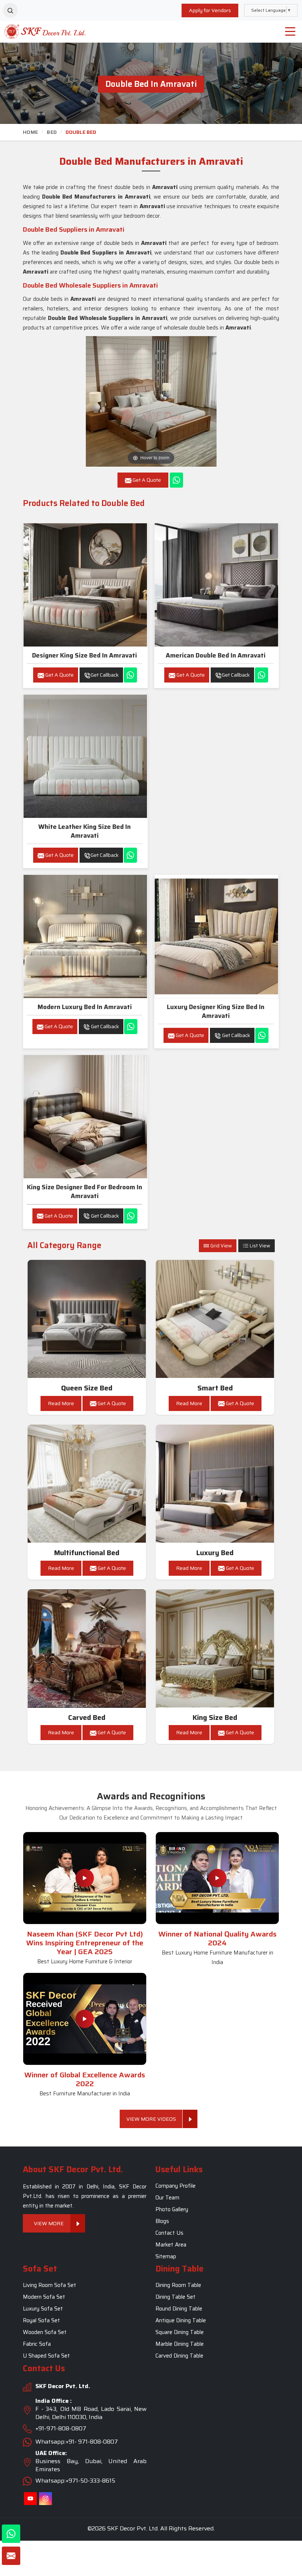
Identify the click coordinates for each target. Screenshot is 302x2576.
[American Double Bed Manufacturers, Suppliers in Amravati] (216, 585)
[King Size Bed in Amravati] (215, 1649)
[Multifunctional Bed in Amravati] (87, 1484)
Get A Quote (59, 675)
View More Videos (151, 2119)
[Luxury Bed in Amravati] (215, 1484)
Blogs (162, 2221)
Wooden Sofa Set (45, 2333)
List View (259, 1246)
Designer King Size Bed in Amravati (85, 655)
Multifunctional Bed (87, 1553)
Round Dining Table (179, 2309)
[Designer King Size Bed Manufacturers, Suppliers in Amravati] (85, 585)
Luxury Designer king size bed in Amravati (216, 1011)
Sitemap (166, 2256)
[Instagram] (45, 2499)
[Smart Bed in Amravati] (215, 1319)
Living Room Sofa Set (50, 2285)
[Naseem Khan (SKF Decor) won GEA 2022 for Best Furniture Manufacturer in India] (85, 2019)
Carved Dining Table (179, 2356)
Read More (61, 1403)
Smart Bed (215, 1388)
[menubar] (290, 32)
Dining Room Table (178, 2285)
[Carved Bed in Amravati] (87, 1649)
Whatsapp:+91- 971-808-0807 (77, 2442)
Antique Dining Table (181, 2321)
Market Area (171, 2245)
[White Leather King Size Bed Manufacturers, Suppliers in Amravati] (85, 756)
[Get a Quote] (11, 2556)
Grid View (221, 1246)
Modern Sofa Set (44, 2297)
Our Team (167, 2198)
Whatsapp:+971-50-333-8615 (75, 2481)
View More (49, 2223)
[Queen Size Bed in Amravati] (87, 1319)
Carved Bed (87, 1718)
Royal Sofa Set (41, 2321)
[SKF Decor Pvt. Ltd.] (38, 31)
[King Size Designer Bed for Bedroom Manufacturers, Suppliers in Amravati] (85, 1117)
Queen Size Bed (87, 1388)
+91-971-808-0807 (61, 2428)
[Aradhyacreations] (10, 10)
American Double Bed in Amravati (216, 655)
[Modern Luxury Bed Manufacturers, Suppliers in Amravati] (85, 936)
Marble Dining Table (180, 2344)
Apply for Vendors (210, 10)
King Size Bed (215, 1718)
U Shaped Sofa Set (46, 2356)
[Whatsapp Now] (176, 480)
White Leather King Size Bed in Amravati (85, 831)
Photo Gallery (172, 2209)
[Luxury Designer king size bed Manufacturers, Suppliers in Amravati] (216, 936)
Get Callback (105, 675)
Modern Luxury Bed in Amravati (85, 1007)
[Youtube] (30, 2499)
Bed (52, 132)
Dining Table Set (175, 2297)
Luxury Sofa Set (43, 2309)
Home (30, 132)
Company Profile (175, 2186)
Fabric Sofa (37, 2344)
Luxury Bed (215, 1553)
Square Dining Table (180, 2333)
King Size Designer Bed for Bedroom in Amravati (85, 1191)
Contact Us (169, 2233)
